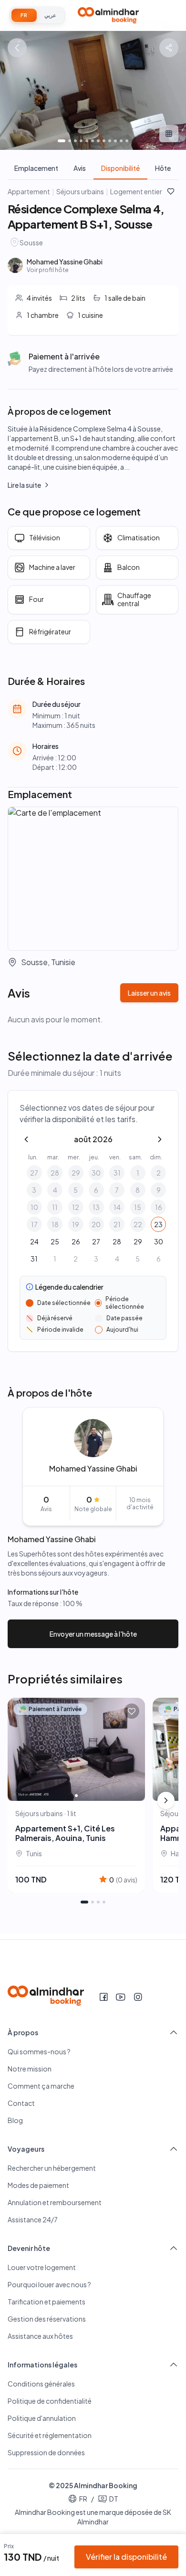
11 (55, 1207)
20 (96, 1224)
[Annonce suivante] (166, 1800)
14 (117, 1207)
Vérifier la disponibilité (126, 2557)
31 (117, 1173)
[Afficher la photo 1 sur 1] (76, 1796)
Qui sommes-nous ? (39, 2051)
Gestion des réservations (47, 2319)
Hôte (163, 168)
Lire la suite (24, 485)
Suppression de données (46, 2452)
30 (96, 1173)
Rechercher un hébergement (52, 2168)
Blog (15, 2120)
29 (76, 1173)
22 (138, 1224)
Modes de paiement (38, 2185)
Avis (80, 168)
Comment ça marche (41, 2086)
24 (34, 1241)
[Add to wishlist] (132, 1711)
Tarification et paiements (46, 2302)
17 (34, 1224)
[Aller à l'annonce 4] (104, 1902)
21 (117, 1224)
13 (96, 1207)
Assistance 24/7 (33, 2219)
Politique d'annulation (42, 2418)
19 (76, 1224)
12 (76, 1207)
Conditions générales (41, 2384)
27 (34, 1173)
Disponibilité (120, 168)
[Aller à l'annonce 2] (93, 1902)
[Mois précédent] (26, 1139)
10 (34, 1207)
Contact (21, 2103)
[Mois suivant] (160, 1139)
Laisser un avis (149, 993)
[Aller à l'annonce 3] (98, 1902)
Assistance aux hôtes (40, 2336)
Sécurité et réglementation (50, 2435)
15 (138, 1207)
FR (24, 15)
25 (55, 1241)
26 (76, 1241)
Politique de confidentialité (50, 2401)
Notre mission (30, 2069)
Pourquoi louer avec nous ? (49, 2284)
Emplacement (36, 168)
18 (55, 1224)
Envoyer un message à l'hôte (93, 1634)
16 (159, 1207)
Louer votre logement (42, 2267)
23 (158, 1224)
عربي (50, 15)
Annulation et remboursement (55, 2202)
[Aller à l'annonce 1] (84, 1902)
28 (55, 1173)
